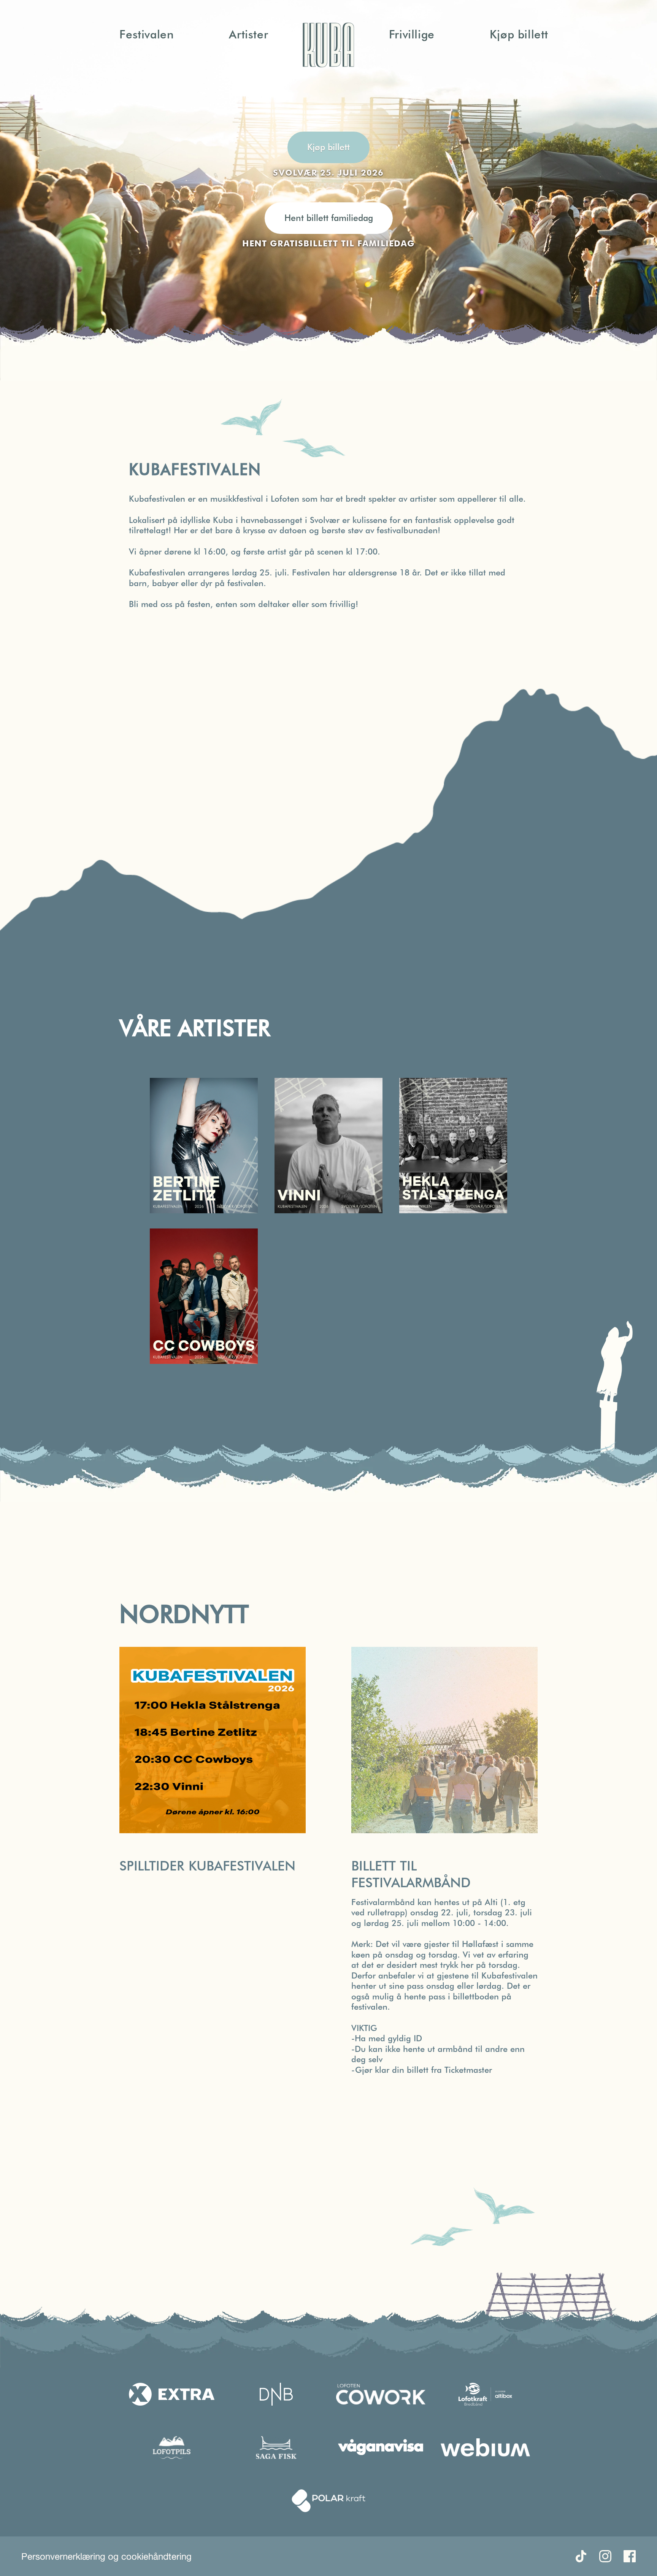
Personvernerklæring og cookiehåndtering (106, 2556)
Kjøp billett (519, 34)
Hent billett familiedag (329, 218)
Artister (248, 34)
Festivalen (147, 34)
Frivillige (412, 34)
